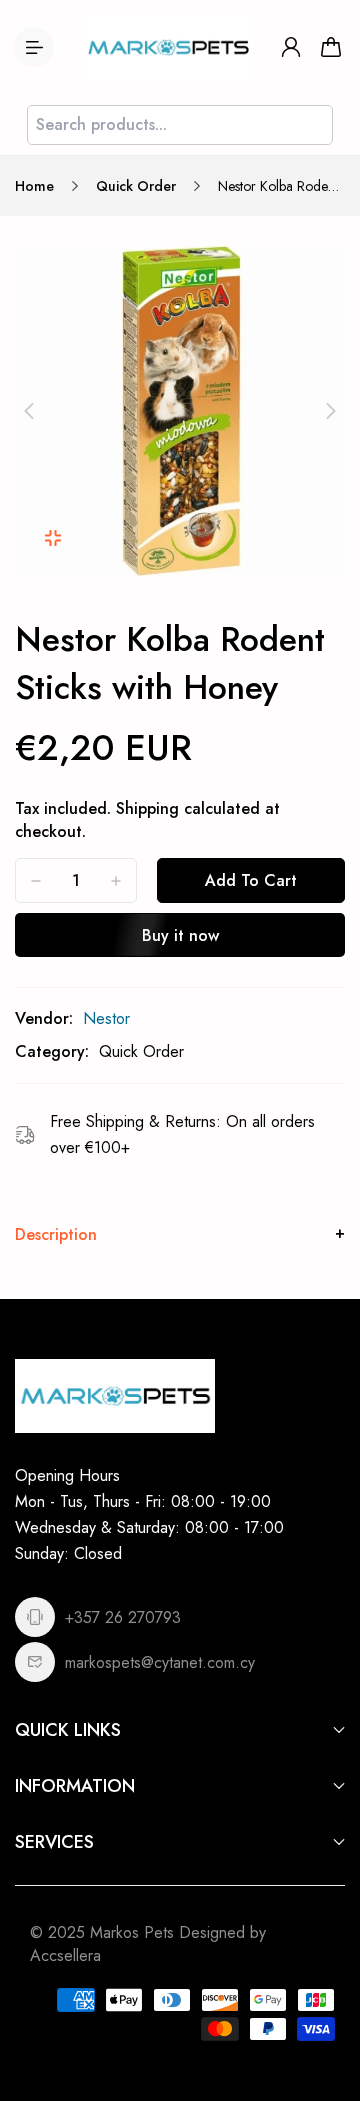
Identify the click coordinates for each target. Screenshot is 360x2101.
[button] (29, 411)
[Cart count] (331, 47)
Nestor (106, 1018)
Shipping (147, 808)
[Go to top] (325, 2001)
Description (56, 1234)
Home (34, 186)
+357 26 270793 (123, 1617)
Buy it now (180, 935)
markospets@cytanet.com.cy (160, 1662)
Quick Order (136, 186)
